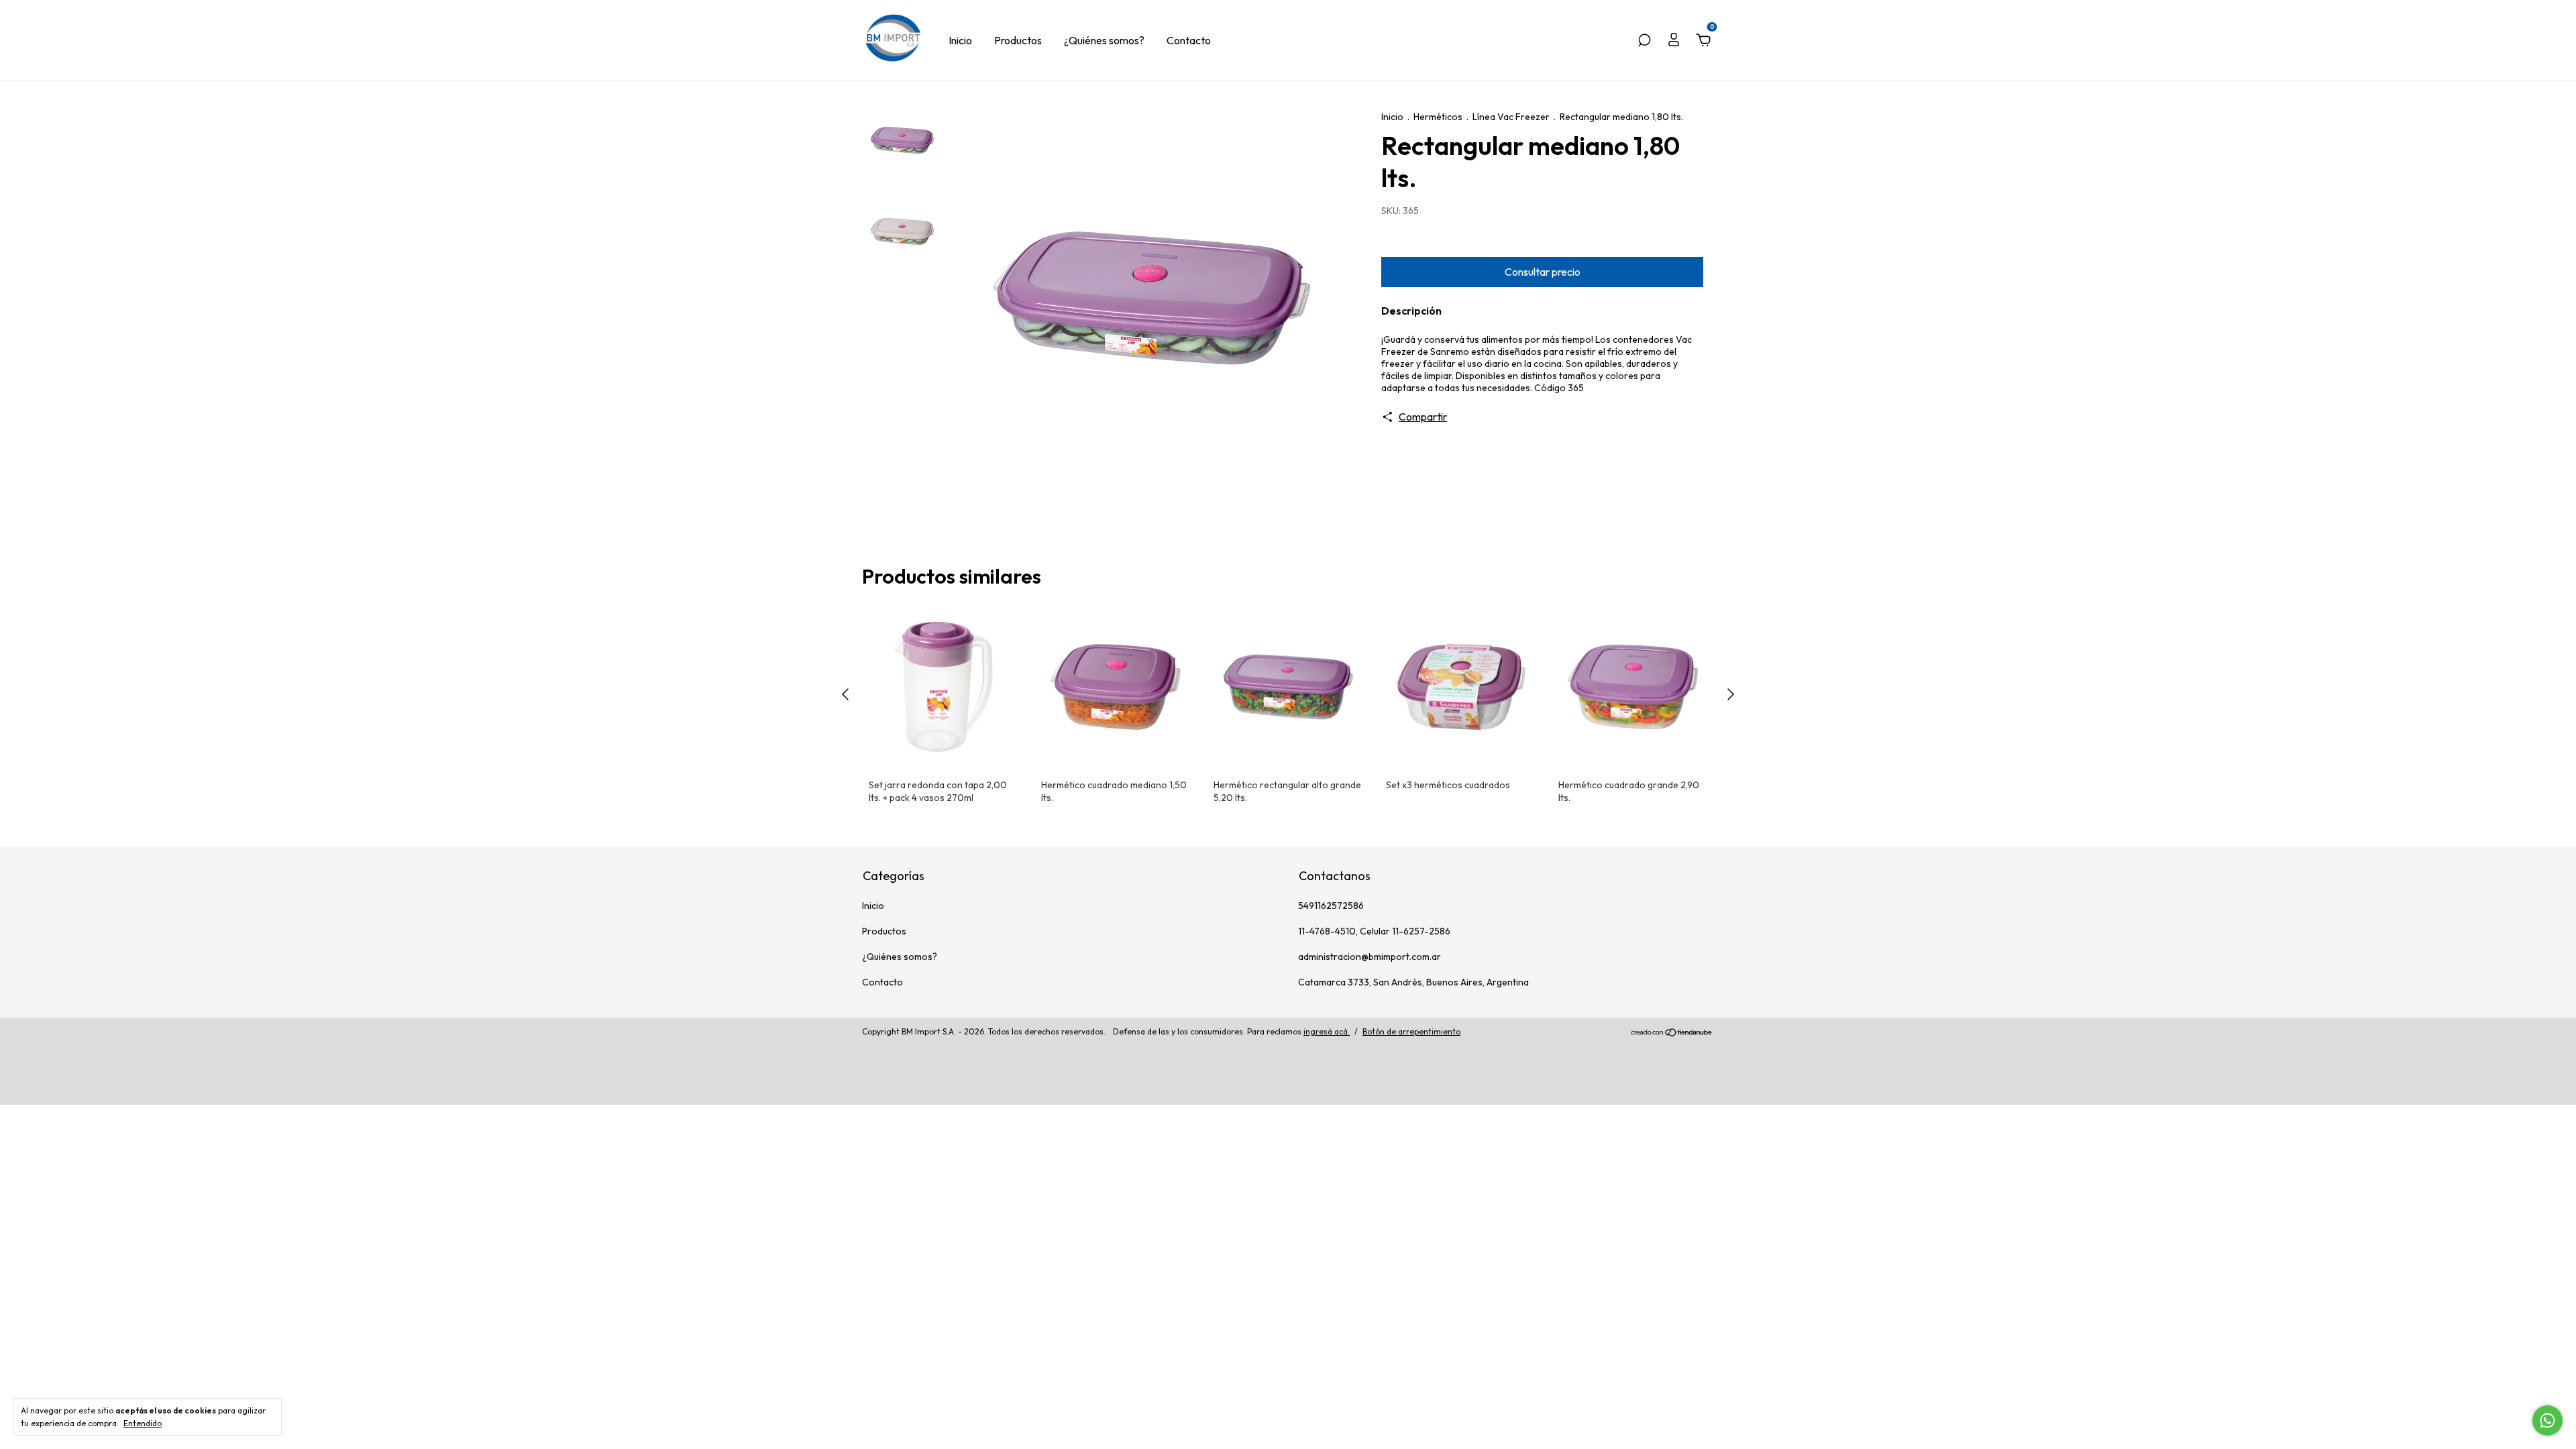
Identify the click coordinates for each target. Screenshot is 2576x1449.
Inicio (960, 40)
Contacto (1189, 40)
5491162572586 (1331, 906)
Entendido (143, 1423)
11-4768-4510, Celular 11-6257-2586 (1374, 931)
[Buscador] (1644, 41)
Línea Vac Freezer (1511, 117)
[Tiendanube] (1672, 1033)
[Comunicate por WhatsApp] (2547, 1420)
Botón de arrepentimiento (1411, 1031)
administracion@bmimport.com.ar (1370, 957)
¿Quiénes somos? (1104, 40)
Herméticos (1438, 117)
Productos (1018, 40)
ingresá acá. (1327, 1031)
